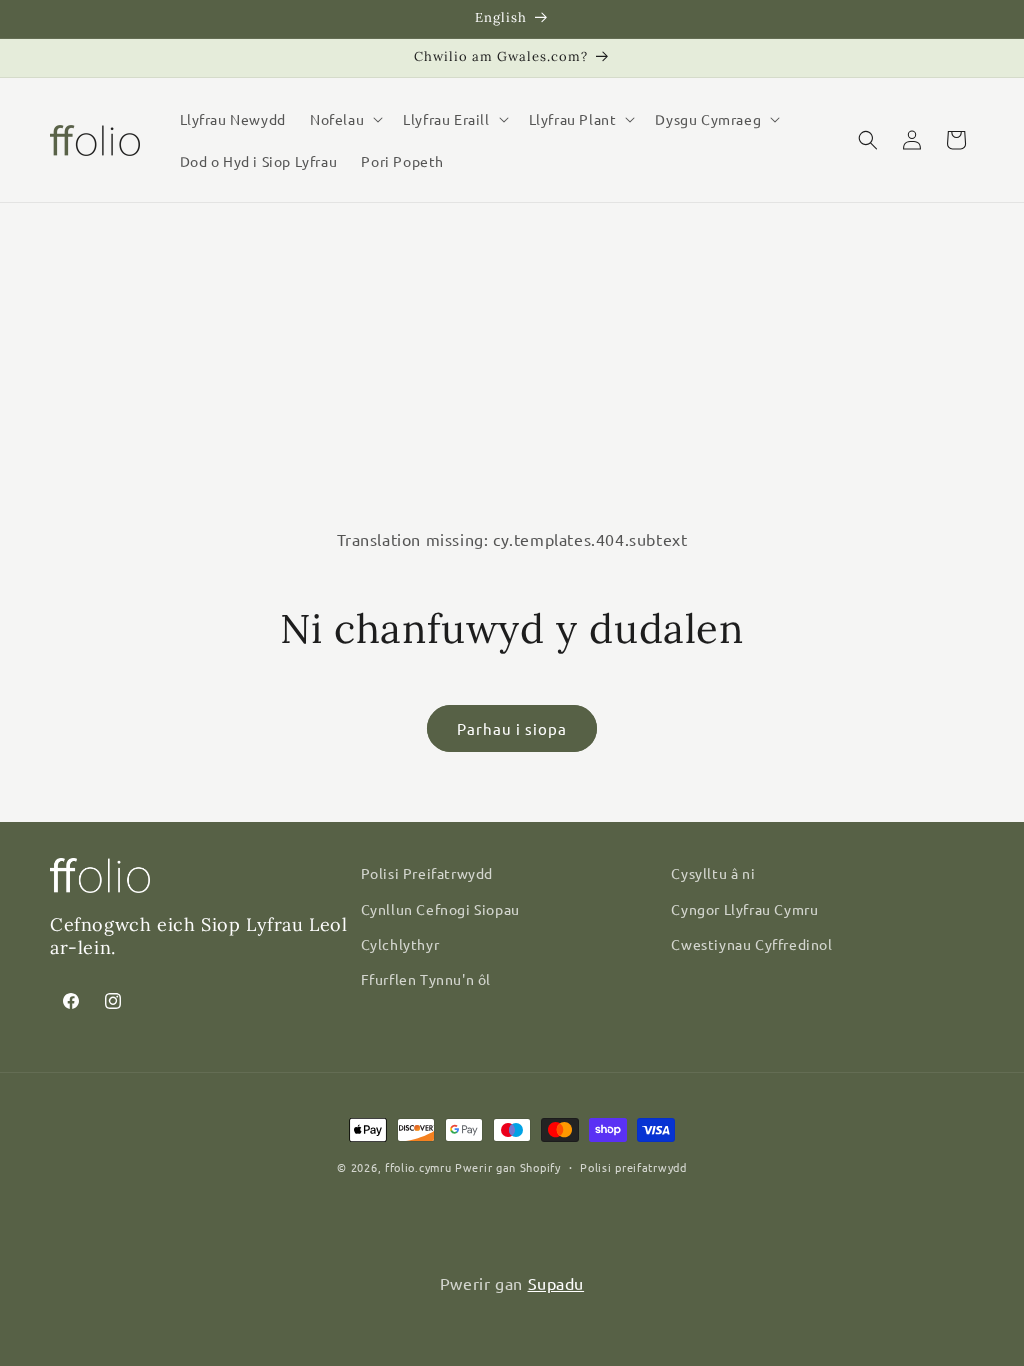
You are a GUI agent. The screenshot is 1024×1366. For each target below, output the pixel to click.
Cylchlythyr (400, 944)
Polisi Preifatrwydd (427, 873)
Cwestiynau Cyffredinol (751, 944)
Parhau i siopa (512, 728)
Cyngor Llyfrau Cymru (744, 909)
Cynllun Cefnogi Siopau (440, 909)
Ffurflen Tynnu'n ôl (426, 979)
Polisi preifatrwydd (633, 1167)
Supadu (556, 1283)
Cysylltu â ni (713, 873)
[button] (344, 119)
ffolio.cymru (418, 1167)
